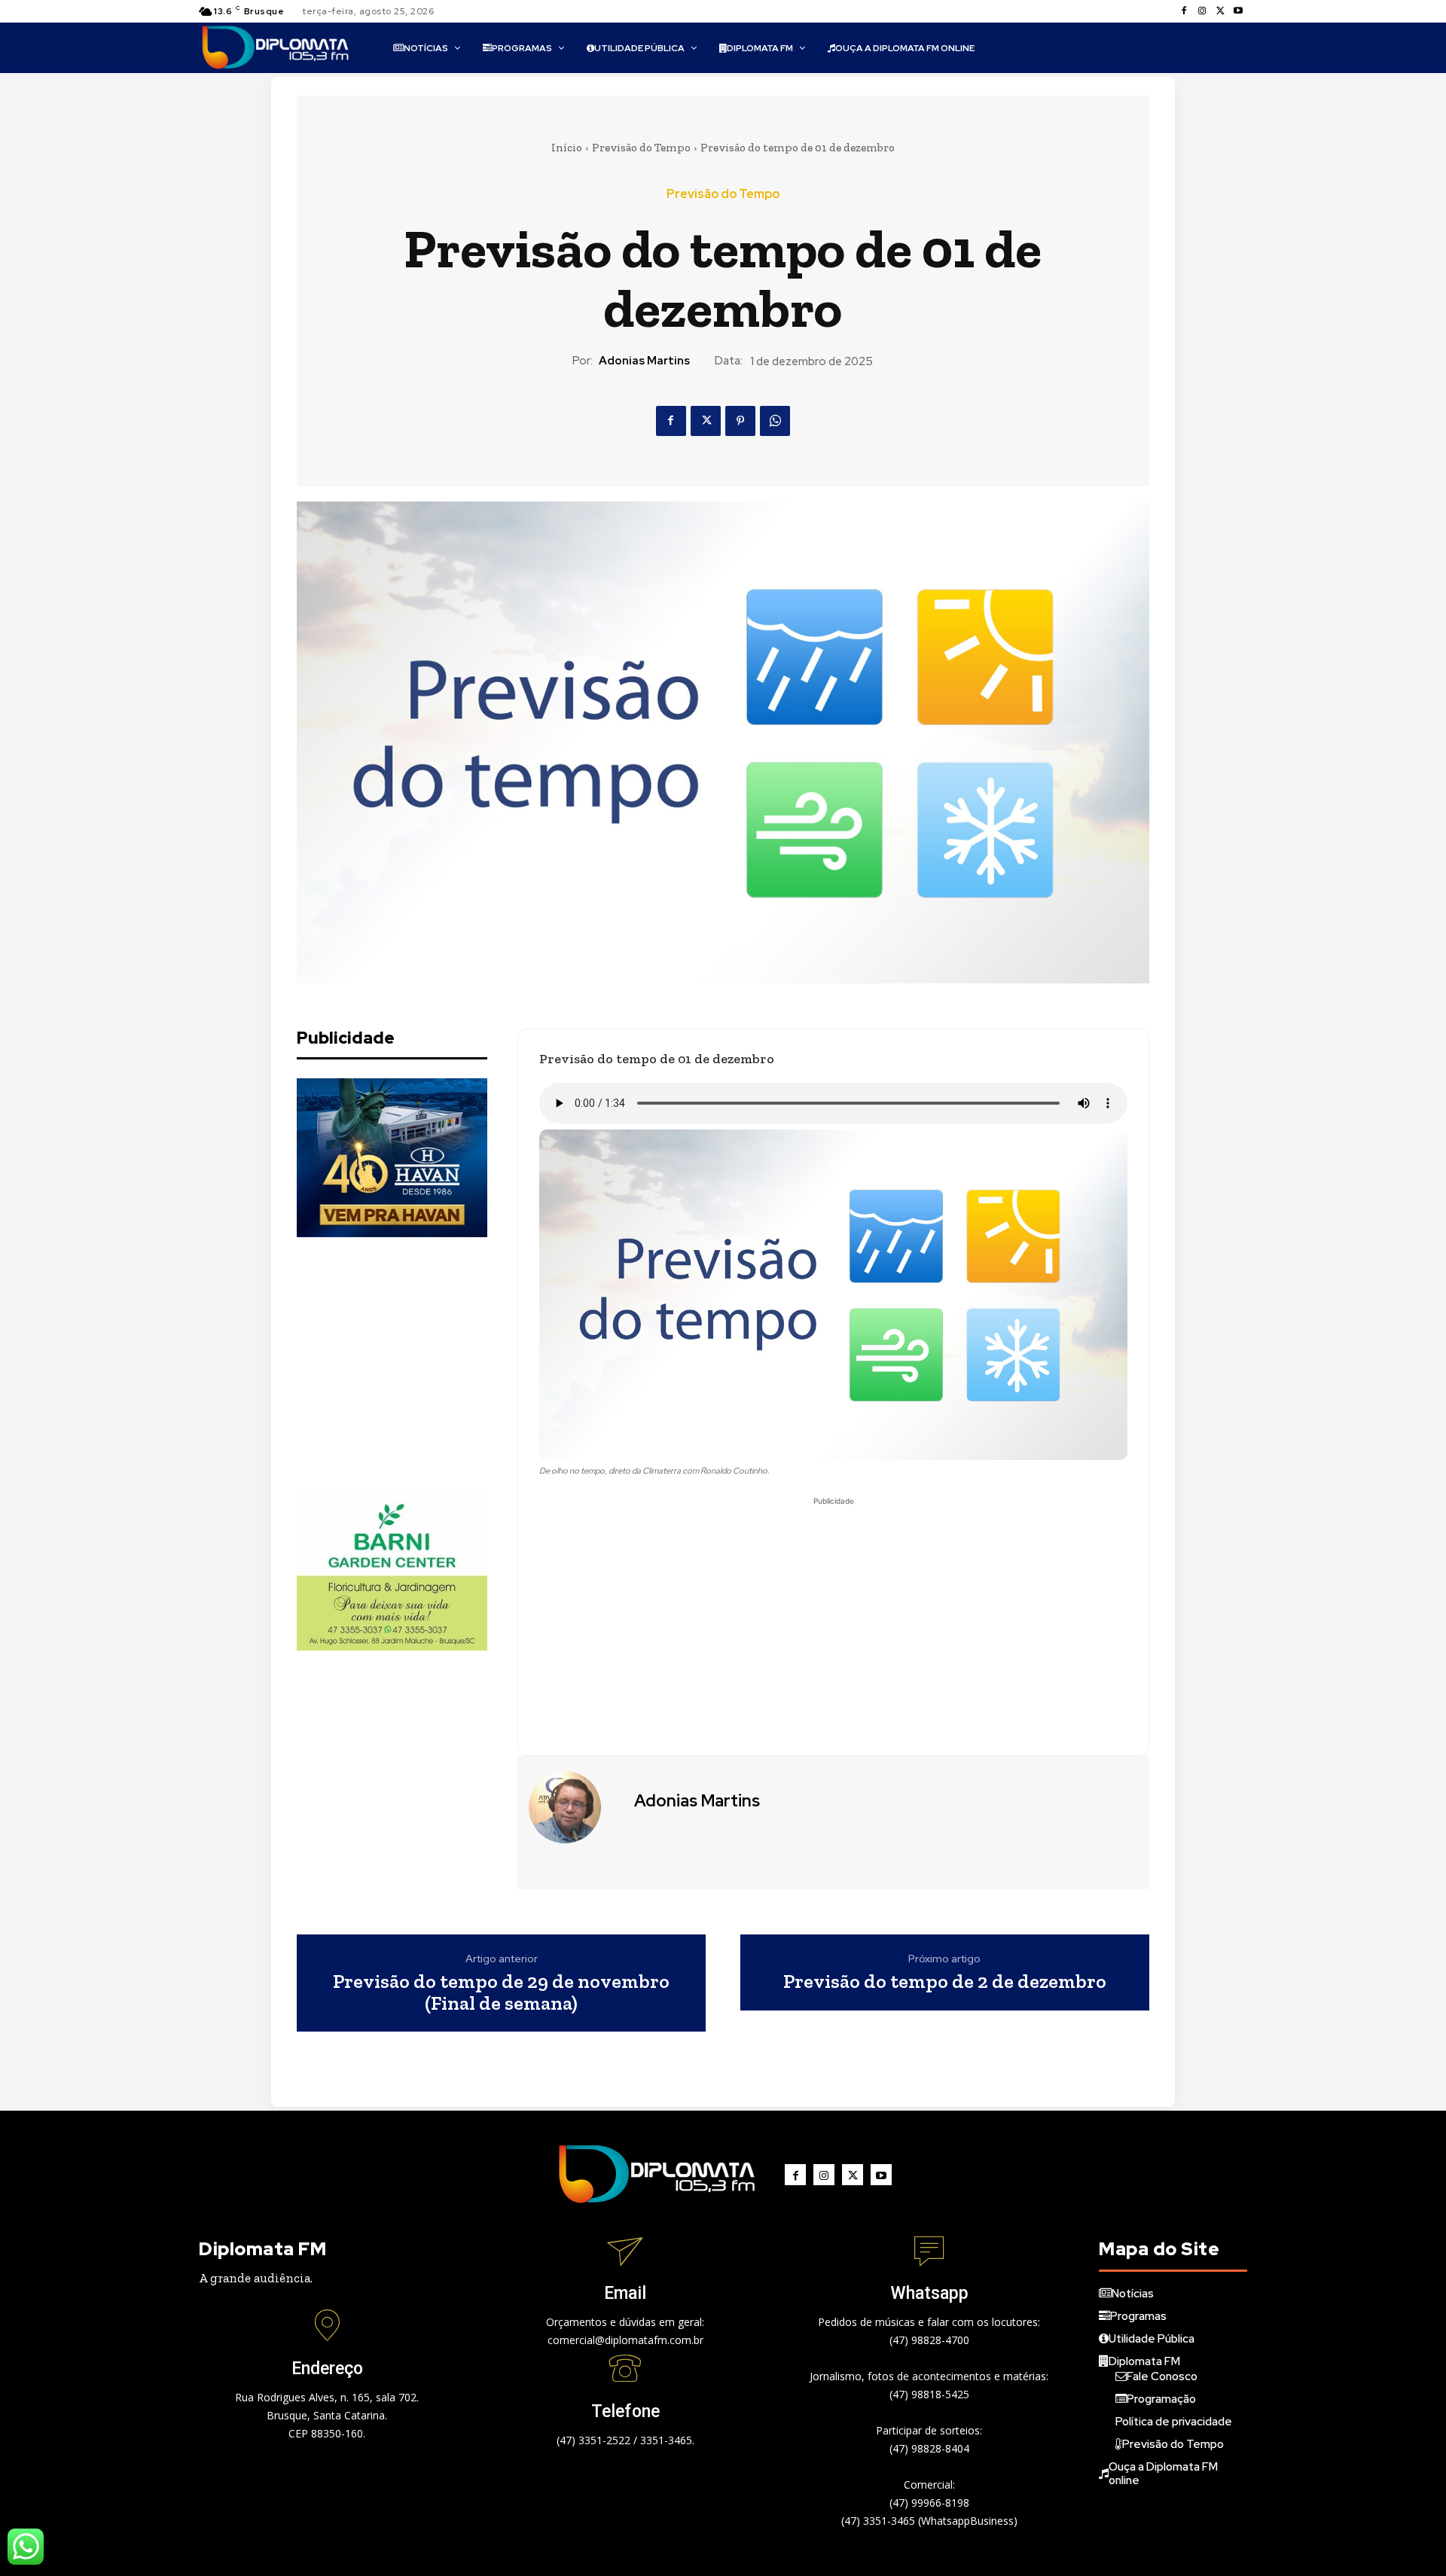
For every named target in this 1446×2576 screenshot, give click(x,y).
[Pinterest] (740, 421)
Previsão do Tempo (641, 148)
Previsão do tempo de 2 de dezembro (945, 1982)
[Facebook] (1184, 11)
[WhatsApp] (775, 421)
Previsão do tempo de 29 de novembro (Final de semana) (501, 1992)
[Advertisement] (410, 1364)
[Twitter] (1220, 11)
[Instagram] (1202, 11)
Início (567, 148)
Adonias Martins (644, 361)
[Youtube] (1238, 11)
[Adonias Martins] (574, 1807)
